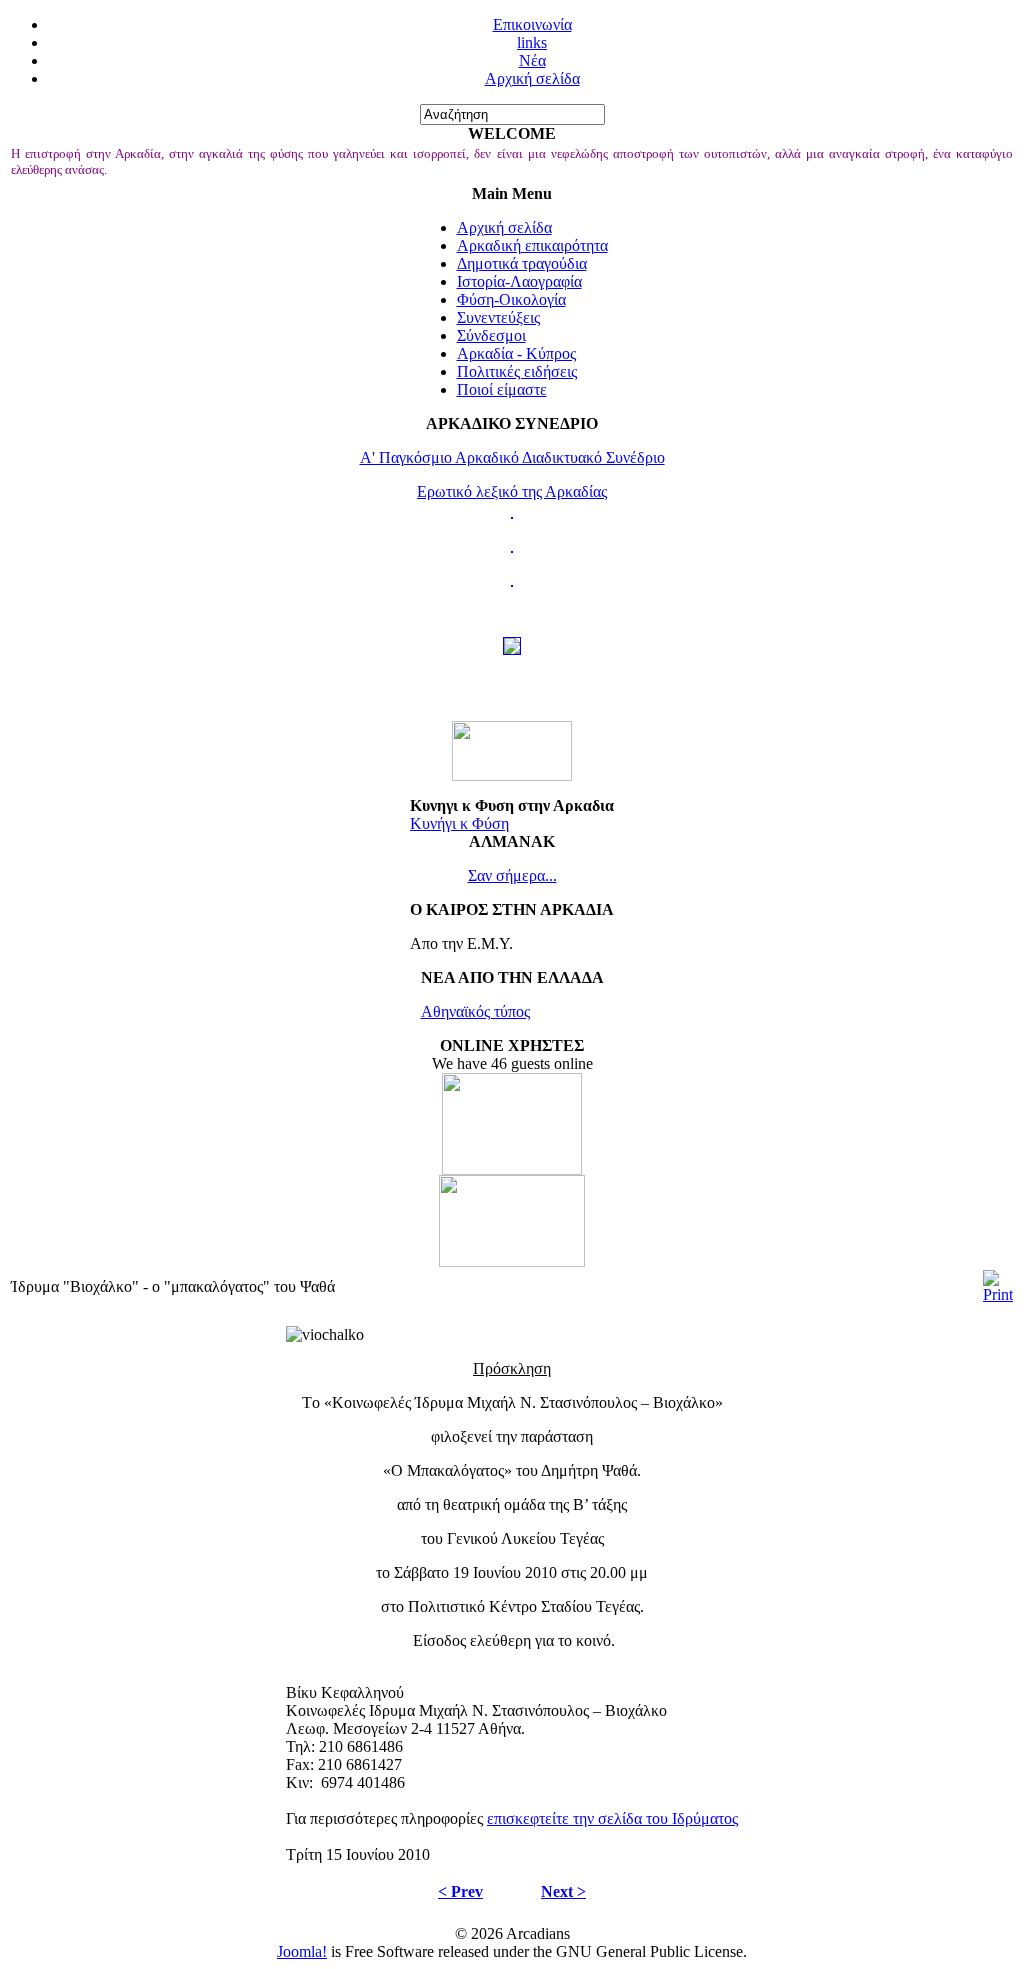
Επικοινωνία (532, 24)
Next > (563, 1891)
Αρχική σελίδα (532, 78)
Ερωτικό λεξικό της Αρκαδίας (512, 491)
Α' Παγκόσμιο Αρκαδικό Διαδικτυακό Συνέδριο (512, 457)
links (532, 42)
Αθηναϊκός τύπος (475, 1011)
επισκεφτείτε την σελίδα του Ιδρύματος (612, 1818)
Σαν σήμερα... (512, 875)
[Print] (998, 1294)
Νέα (532, 60)
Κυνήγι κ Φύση (459, 823)
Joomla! (302, 1951)
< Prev (460, 1891)
